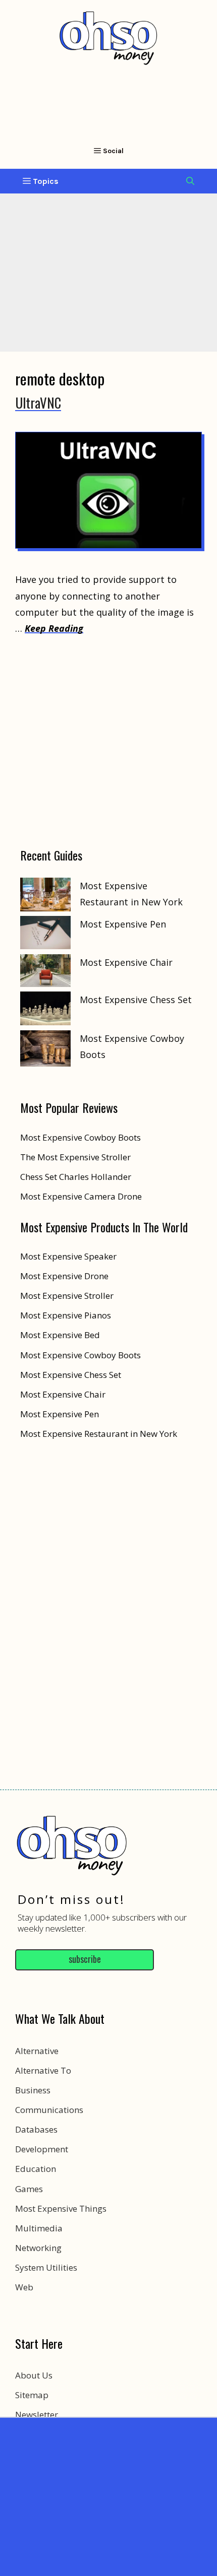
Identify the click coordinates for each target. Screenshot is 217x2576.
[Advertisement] (108, 2494)
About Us (34, 2375)
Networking (38, 2248)
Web (24, 2287)
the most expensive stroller (75, 1157)
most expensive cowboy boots (80, 1137)
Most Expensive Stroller (67, 1296)
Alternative (37, 2051)
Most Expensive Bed (60, 1335)
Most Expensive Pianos (66, 1315)
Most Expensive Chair (126, 962)
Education (36, 2169)
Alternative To (43, 2070)
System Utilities (46, 2267)
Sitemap (32, 2395)
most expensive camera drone (81, 1196)
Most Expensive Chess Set (136, 1000)
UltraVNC (38, 403)
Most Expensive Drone (64, 1276)
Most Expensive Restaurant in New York (99, 1434)
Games (29, 2189)
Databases (36, 2129)
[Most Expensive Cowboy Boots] (45, 1051)
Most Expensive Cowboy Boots (80, 1355)
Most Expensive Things (61, 2208)
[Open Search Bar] (190, 181)
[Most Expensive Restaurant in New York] (45, 897)
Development (42, 2149)
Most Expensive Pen (123, 924)
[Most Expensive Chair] (45, 973)
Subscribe (85, 1959)
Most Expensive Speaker (68, 1256)
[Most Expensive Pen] (45, 935)
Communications (49, 2110)
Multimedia (39, 2228)
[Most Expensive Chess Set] (45, 1011)
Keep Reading (54, 628)
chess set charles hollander (76, 1177)
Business (33, 2090)
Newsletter (37, 2415)
